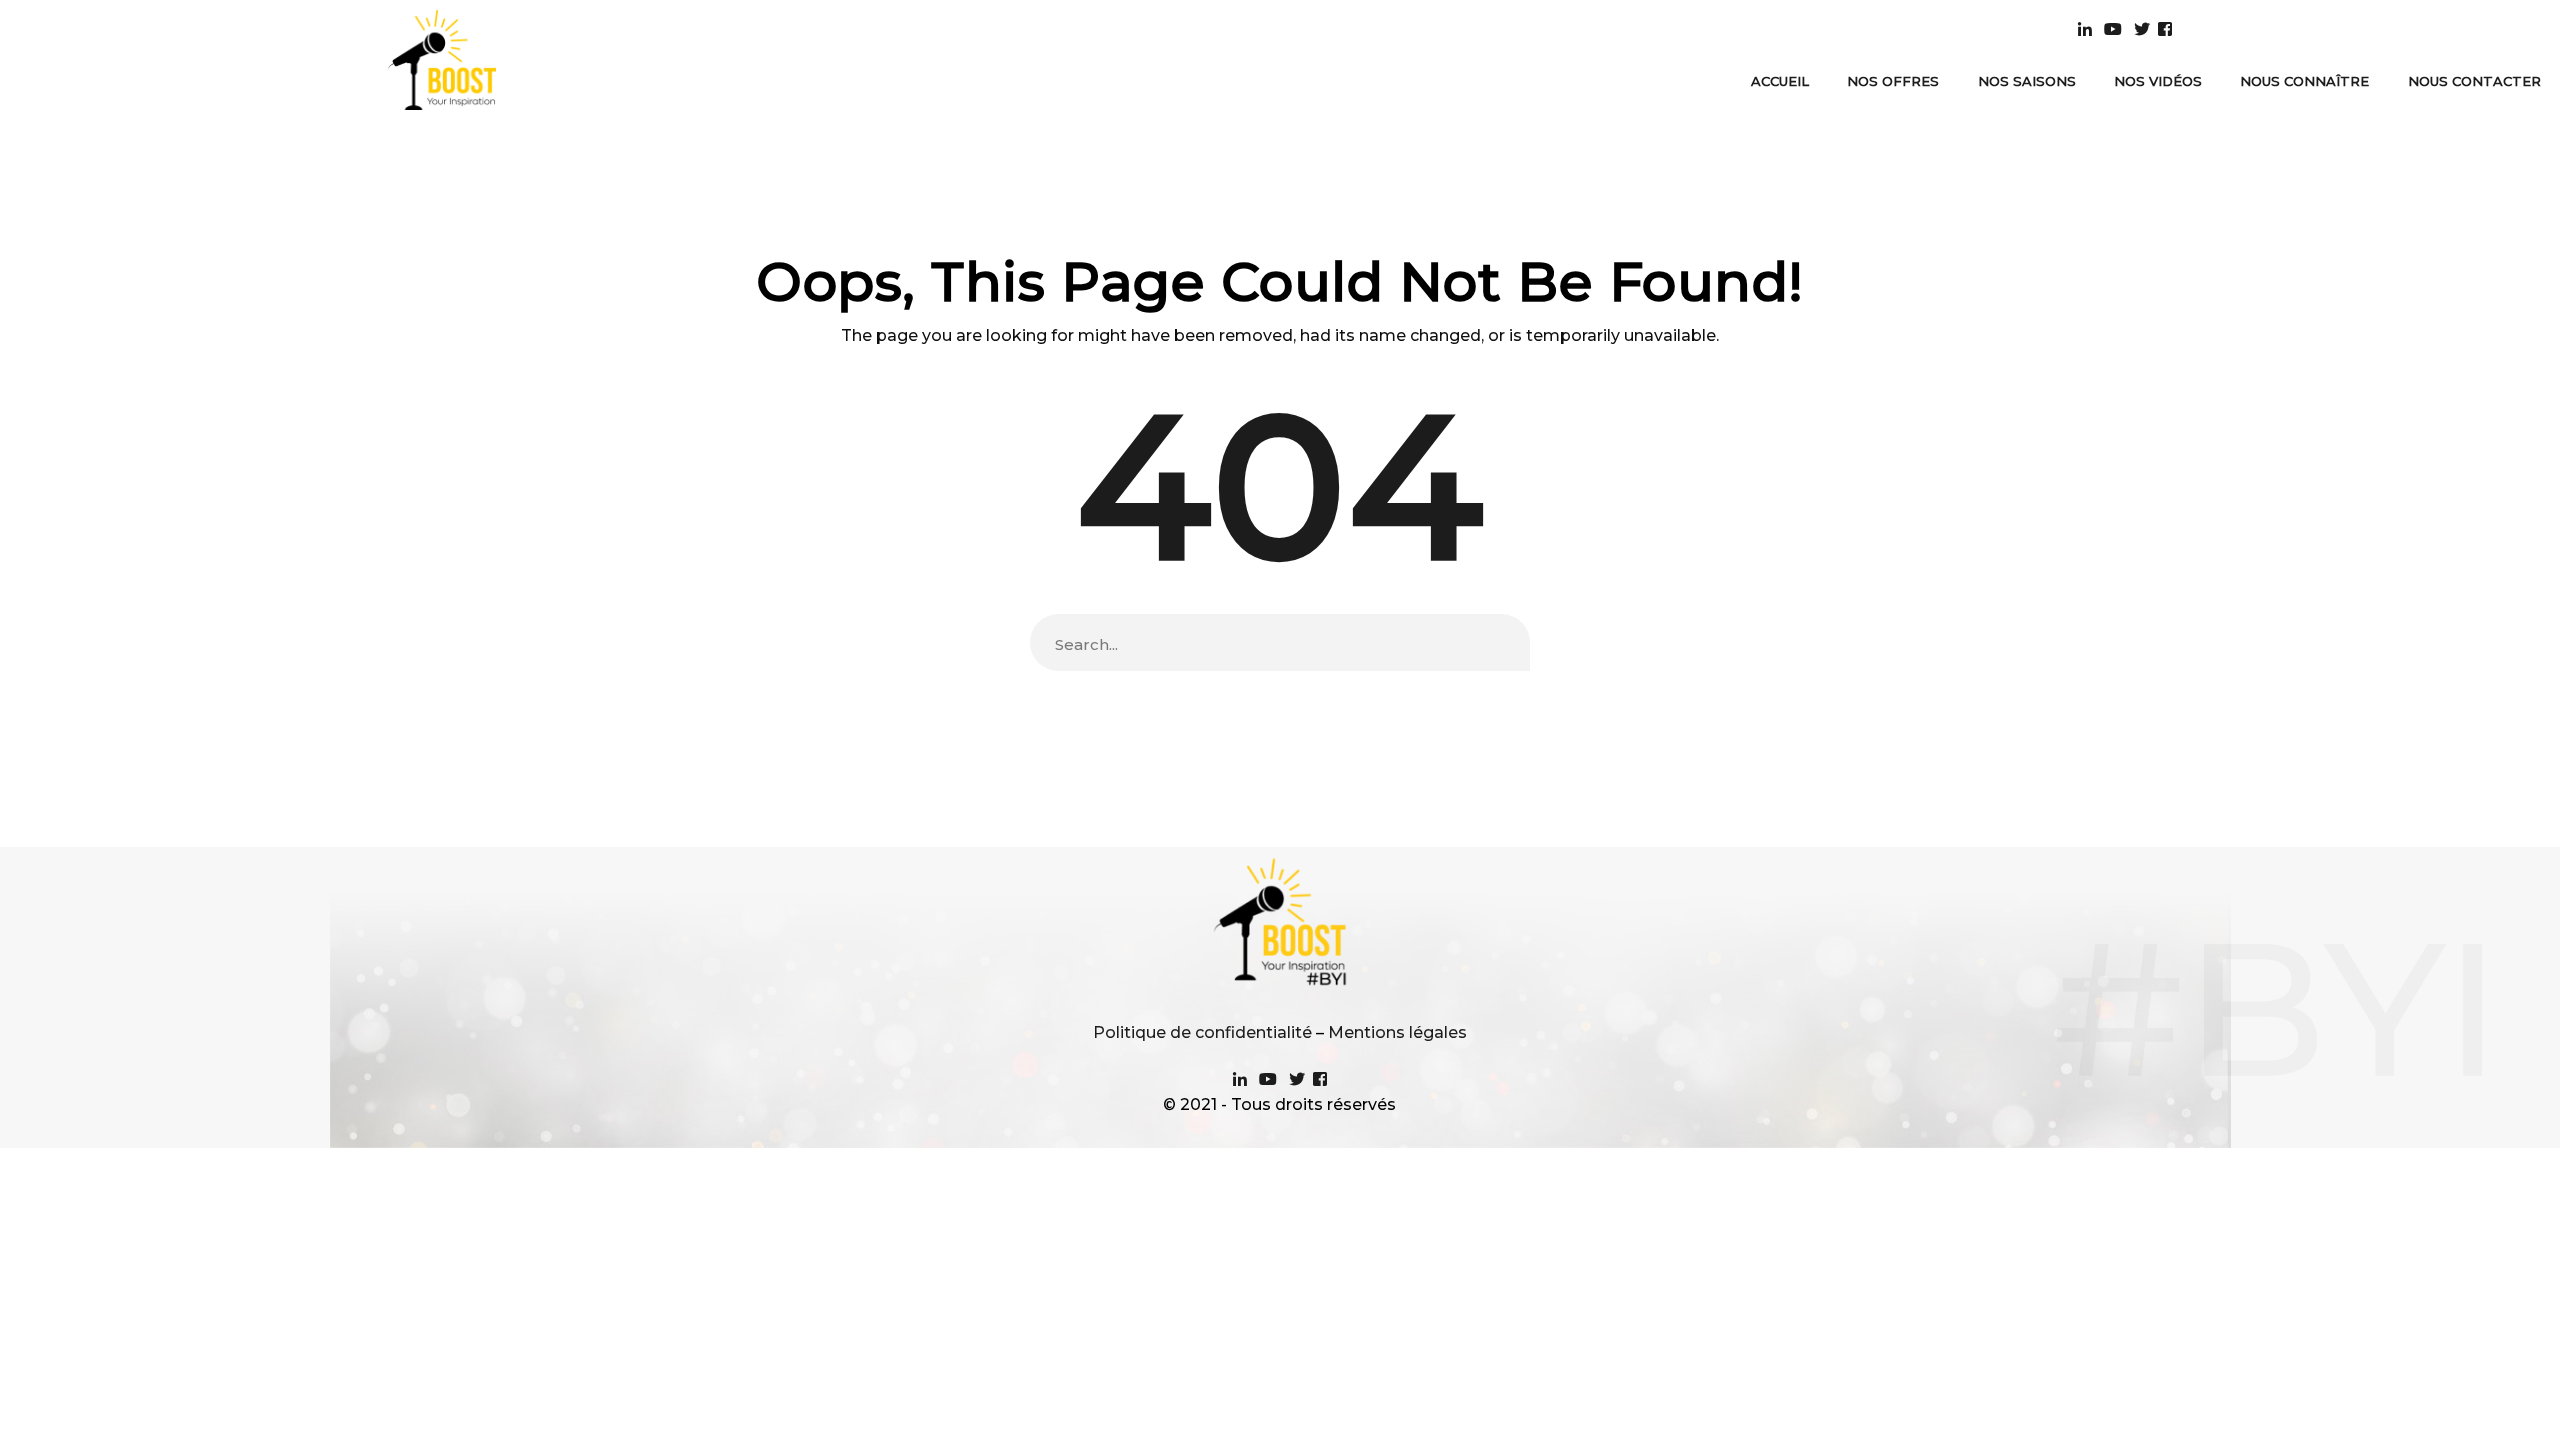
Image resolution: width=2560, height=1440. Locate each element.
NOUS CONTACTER (2474, 81)
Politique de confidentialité (1202, 1032)
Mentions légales (1397, 1032)
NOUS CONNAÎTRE (2304, 81)
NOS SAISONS (2027, 81)
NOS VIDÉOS (2158, 81)
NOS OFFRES (1893, 81)
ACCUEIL (1780, 81)
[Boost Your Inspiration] (442, 58)
